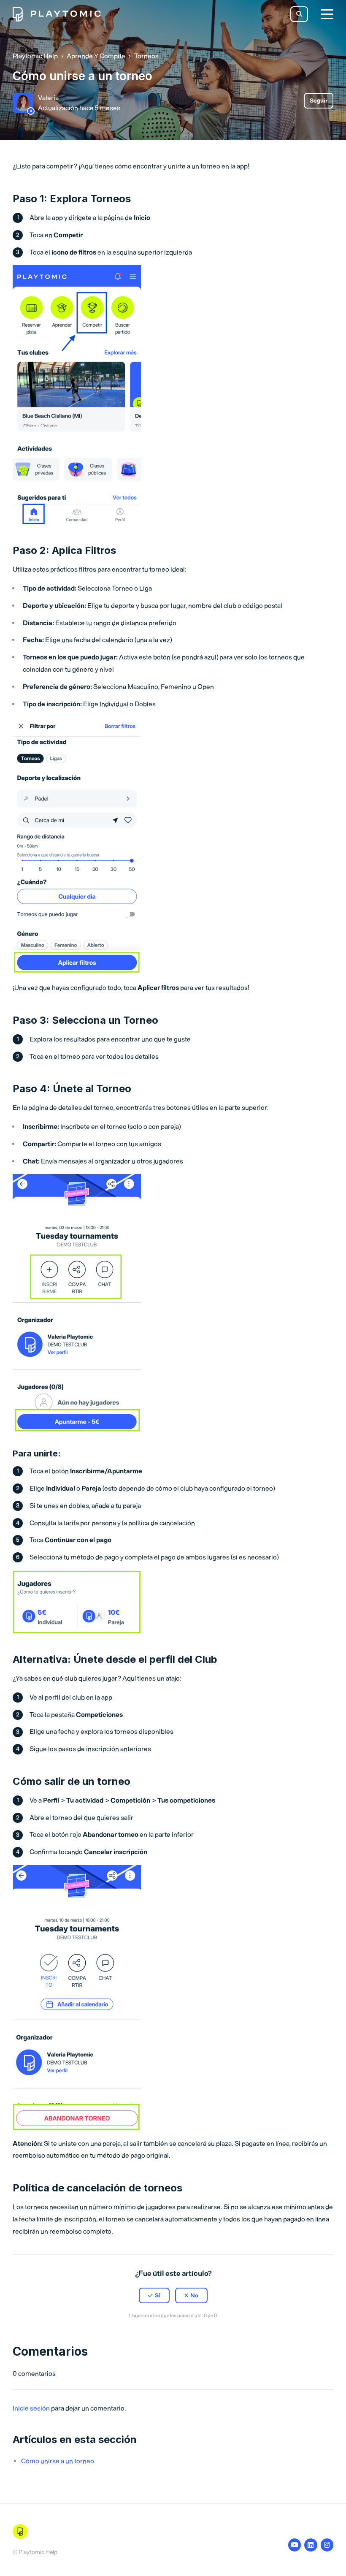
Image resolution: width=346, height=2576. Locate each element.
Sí (158, 2295)
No (194, 2295)
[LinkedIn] (191, 2336)
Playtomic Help (35, 56)
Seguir (319, 101)
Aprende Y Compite (96, 56)
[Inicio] (57, 14)
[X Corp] (173, 2336)
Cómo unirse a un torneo (58, 2461)
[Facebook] (155, 2336)
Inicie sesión (31, 2408)
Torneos (146, 56)
